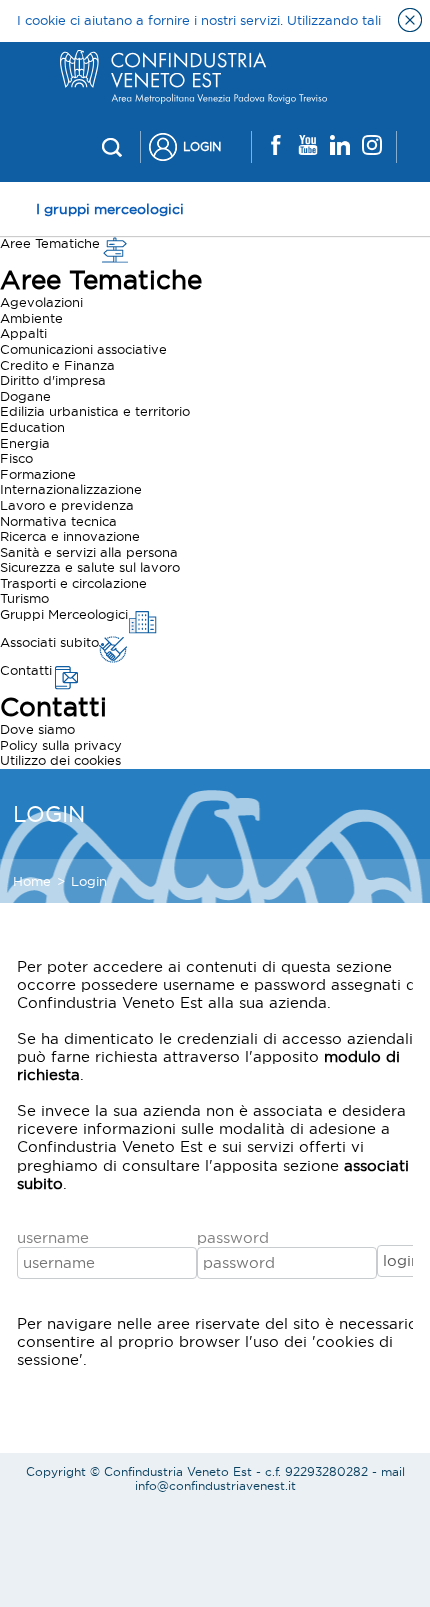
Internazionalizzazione (71, 489)
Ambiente (31, 318)
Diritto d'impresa (53, 380)
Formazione (38, 474)
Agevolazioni (41, 302)
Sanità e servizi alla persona (89, 552)
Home (32, 881)
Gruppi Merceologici (64, 614)
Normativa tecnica (58, 521)
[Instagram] (372, 146)
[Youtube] (308, 146)
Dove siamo (37, 729)
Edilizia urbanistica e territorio (95, 411)
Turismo (24, 598)
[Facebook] (276, 146)
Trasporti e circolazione (73, 583)
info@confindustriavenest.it (215, 1485)
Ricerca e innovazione (70, 536)
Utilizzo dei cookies (60, 760)
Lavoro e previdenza (67, 505)
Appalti (23, 333)
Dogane (25, 396)
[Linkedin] (340, 146)
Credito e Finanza (57, 365)
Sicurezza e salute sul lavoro (90, 567)
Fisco (16, 458)
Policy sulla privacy (61, 745)
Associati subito (49, 642)
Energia (25, 443)
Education (32, 427)
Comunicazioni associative (83, 349)
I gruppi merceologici (110, 209)
